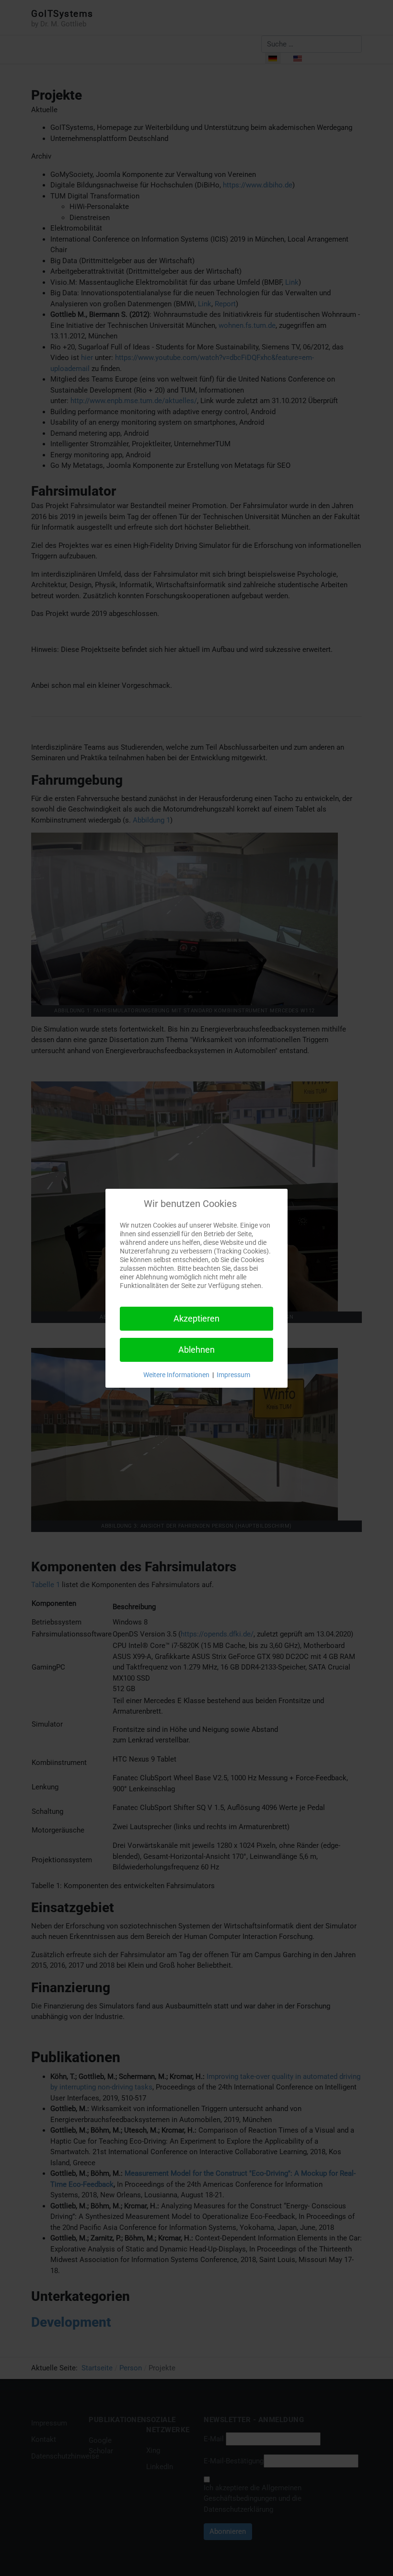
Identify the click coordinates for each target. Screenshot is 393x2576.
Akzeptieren (196, 1318)
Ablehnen (196, 1350)
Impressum (233, 1375)
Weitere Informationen (176, 1375)
